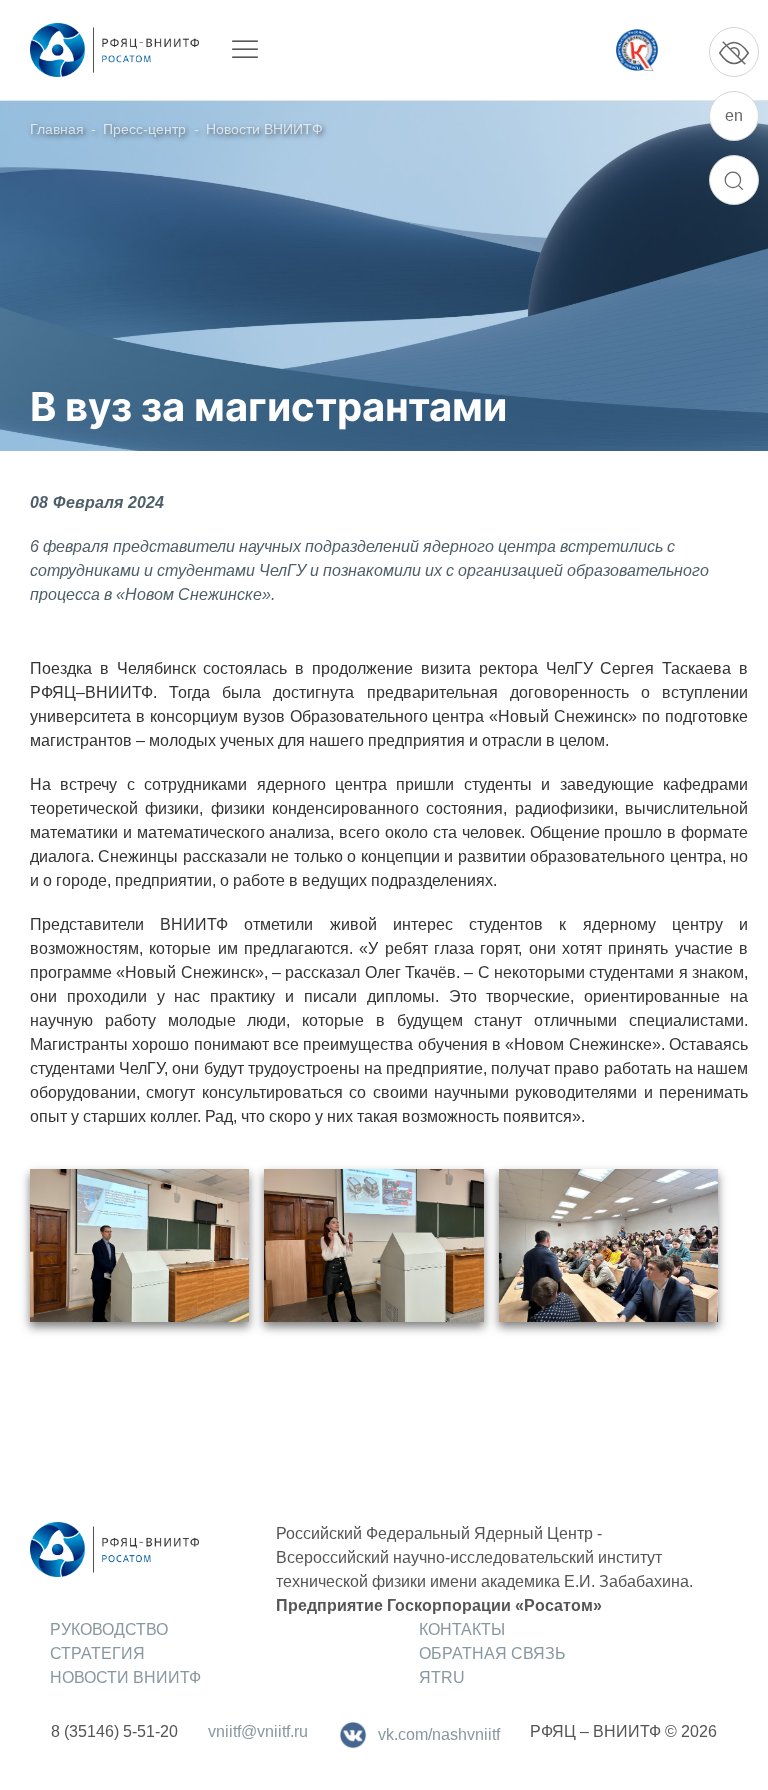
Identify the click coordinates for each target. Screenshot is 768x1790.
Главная (57, 129)
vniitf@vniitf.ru (258, 1731)
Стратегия (97, 1653)
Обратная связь (492, 1653)
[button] (139, 1245)
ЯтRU (442, 1677)
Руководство (109, 1629)
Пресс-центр (144, 129)
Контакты (462, 1629)
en (734, 115)
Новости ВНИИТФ (264, 129)
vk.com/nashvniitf (439, 1734)
